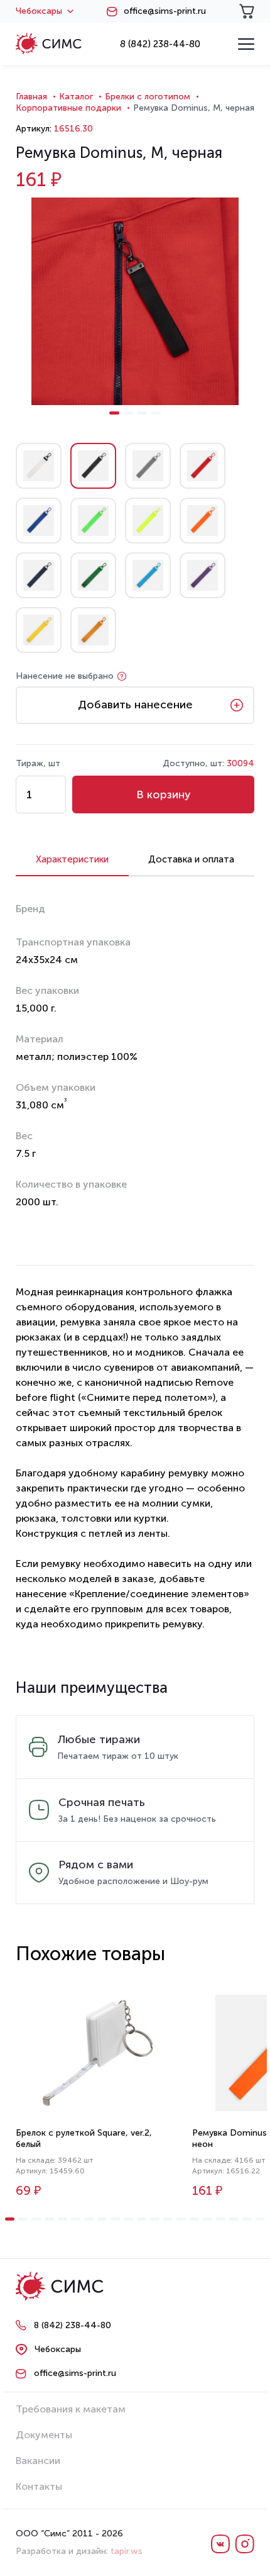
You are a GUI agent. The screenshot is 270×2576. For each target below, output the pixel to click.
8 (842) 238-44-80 (160, 44)
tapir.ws (127, 2551)
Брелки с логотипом (148, 97)
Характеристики (72, 859)
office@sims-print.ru (165, 11)
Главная (31, 97)
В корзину (164, 795)
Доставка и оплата (191, 859)
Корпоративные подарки (68, 108)
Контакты (39, 2486)
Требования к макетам (71, 2409)
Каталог (76, 97)
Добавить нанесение (135, 705)
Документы (44, 2435)
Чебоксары (39, 11)
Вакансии (38, 2461)
